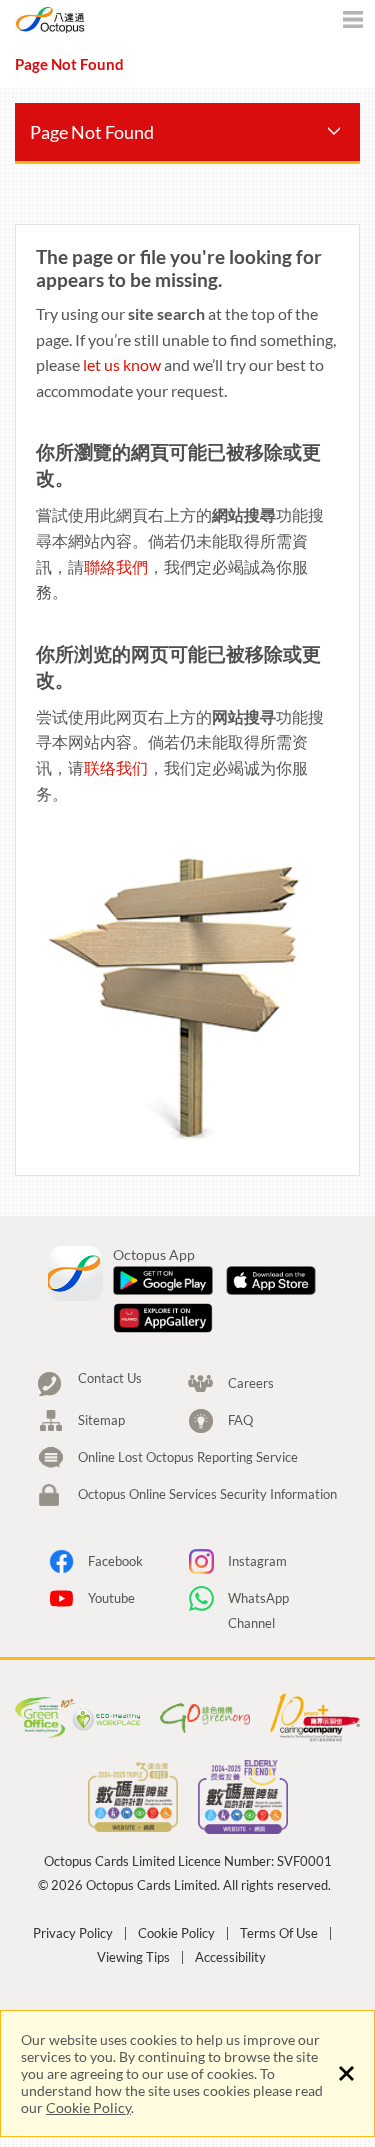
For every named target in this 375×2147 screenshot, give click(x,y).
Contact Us (110, 1378)
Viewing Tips (133, 1957)
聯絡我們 (116, 566)
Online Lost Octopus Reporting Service (188, 1457)
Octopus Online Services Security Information (207, 1494)
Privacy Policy (73, 1933)
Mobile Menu (353, 22)
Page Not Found (92, 132)
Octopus (92, 20)
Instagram (257, 1561)
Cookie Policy (88, 2107)
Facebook (115, 1561)
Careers (251, 1383)
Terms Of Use (279, 1933)
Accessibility (230, 1957)
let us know (122, 364)
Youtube (111, 1598)
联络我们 (116, 767)
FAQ (240, 1420)
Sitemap (101, 1420)
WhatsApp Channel (258, 1600)
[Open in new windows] (163, 1281)
